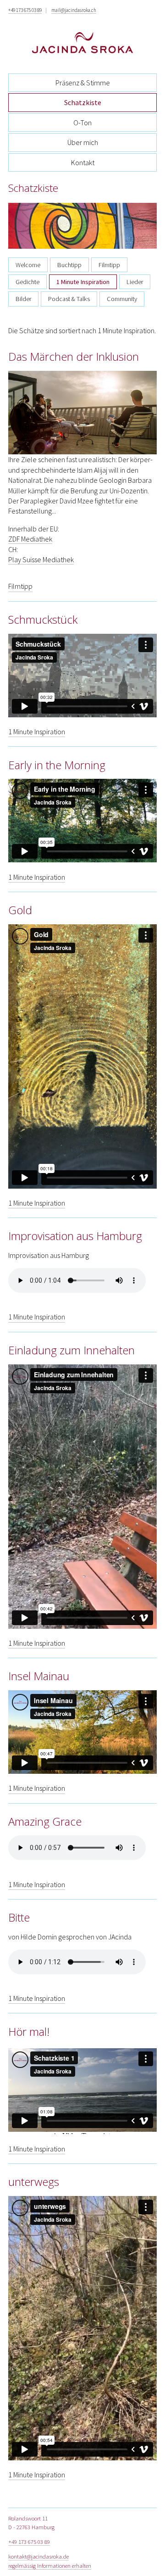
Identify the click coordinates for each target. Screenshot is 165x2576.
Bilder (23, 299)
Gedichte (27, 282)
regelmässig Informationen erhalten (50, 2565)
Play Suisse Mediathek (41, 559)
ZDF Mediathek (30, 539)
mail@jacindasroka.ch (74, 10)
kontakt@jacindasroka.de (38, 2556)
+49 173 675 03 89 (25, 10)
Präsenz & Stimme (83, 83)
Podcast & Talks (69, 299)
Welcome (28, 265)
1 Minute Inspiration (83, 282)
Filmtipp (109, 265)
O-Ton (82, 123)
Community (122, 299)
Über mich (83, 142)
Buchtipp (69, 265)
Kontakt (83, 162)
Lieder (135, 282)
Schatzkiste (83, 102)
